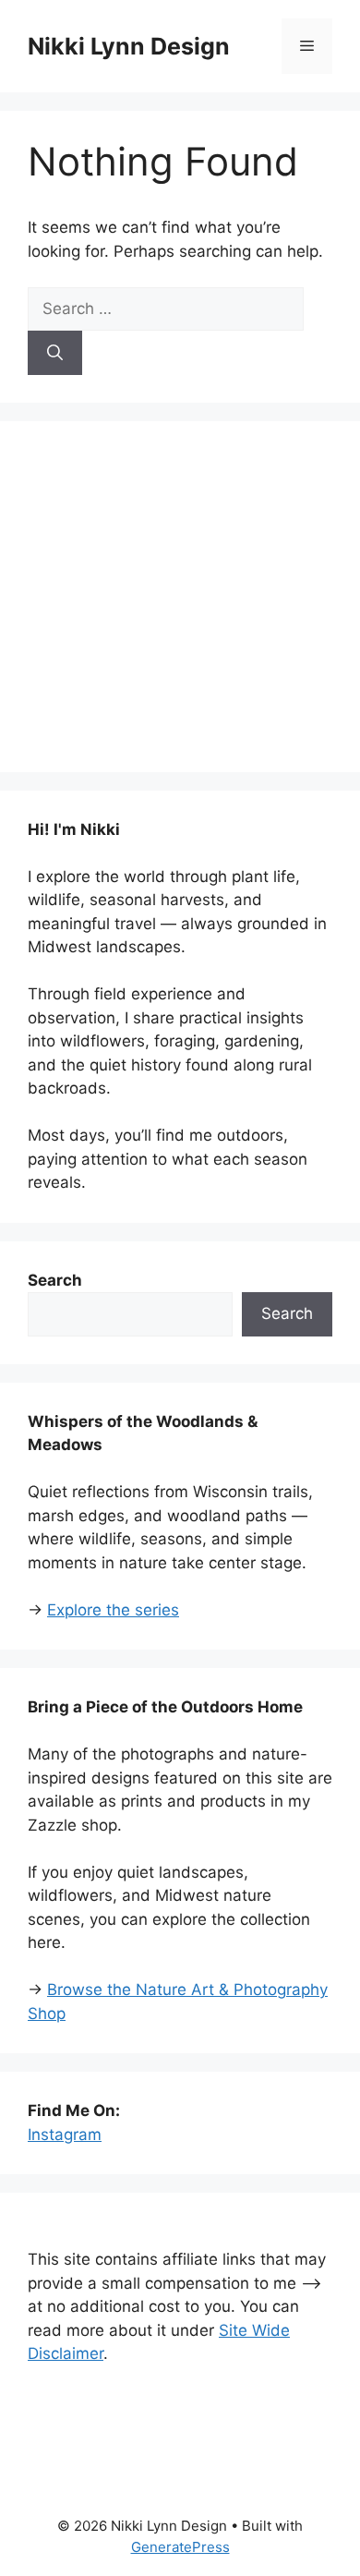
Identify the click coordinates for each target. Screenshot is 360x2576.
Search (287, 1313)
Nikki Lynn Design (129, 46)
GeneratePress (180, 2547)
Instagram (65, 2135)
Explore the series (113, 1610)
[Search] (55, 353)
